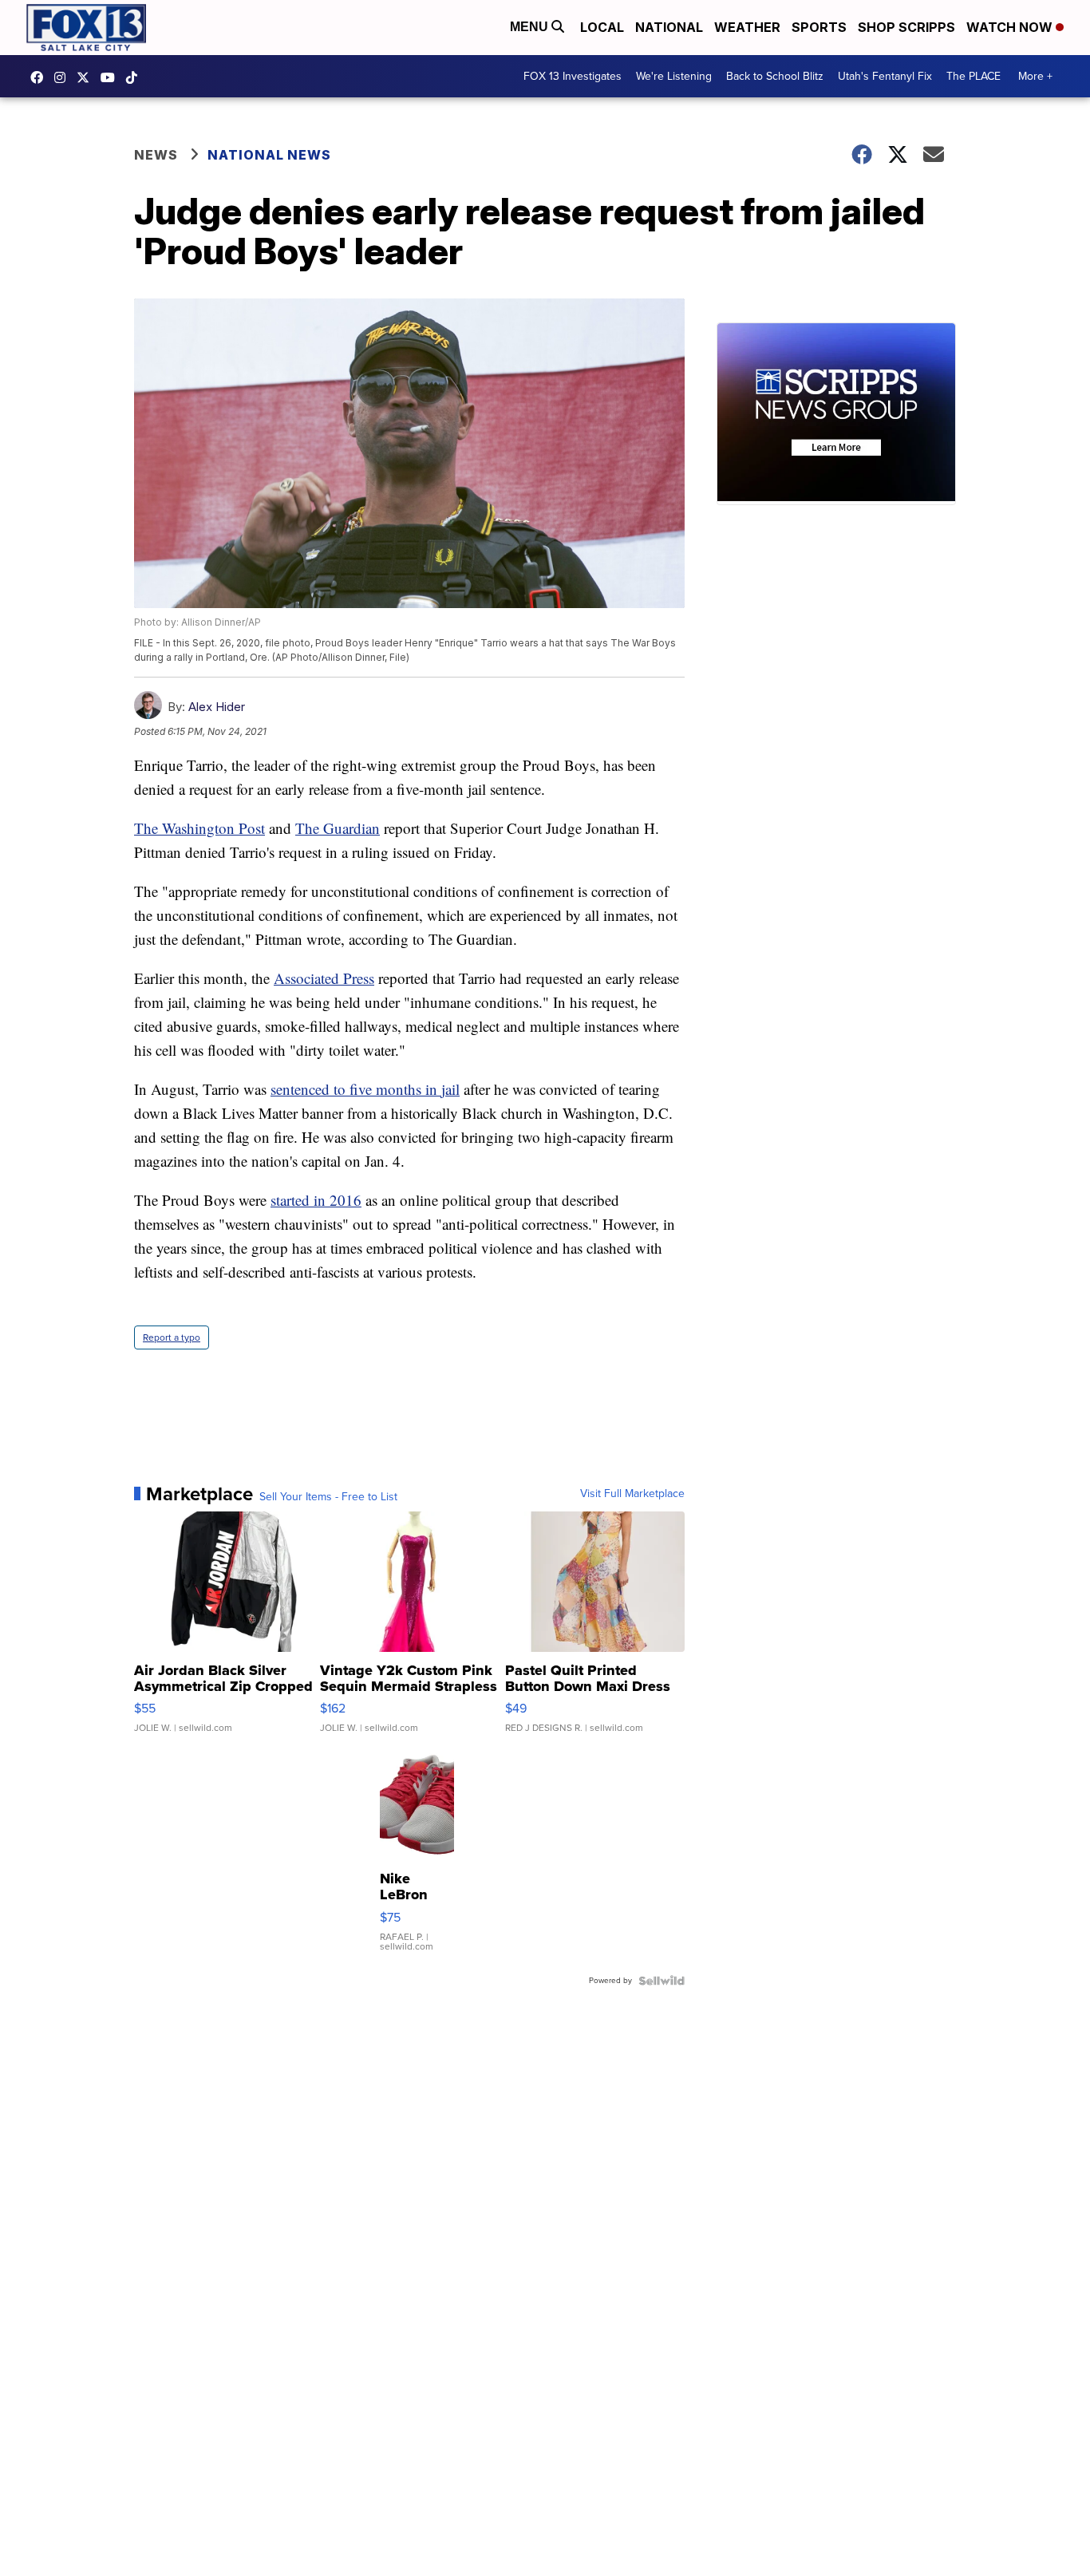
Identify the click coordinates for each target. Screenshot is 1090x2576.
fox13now (64, 77)
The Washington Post (199, 828)
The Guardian (338, 828)
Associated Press (324, 978)
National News (269, 155)
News (156, 155)
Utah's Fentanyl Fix (885, 76)
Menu (531, 27)
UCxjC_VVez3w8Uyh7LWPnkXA (112, 77)
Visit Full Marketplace (632, 1494)
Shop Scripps (906, 27)
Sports (819, 27)
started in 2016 (316, 1200)
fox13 (87, 77)
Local (602, 27)
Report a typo (172, 1337)
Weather (747, 27)
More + (1035, 76)
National (669, 27)
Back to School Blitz (775, 76)
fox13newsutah (41, 77)
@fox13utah (136, 77)
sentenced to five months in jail (365, 1089)
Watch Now (1011, 27)
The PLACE (973, 76)
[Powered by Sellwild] (662, 1981)
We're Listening (674, 76)
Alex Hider (217, 707)
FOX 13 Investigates (573, 76)
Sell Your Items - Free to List (328, 1497)
